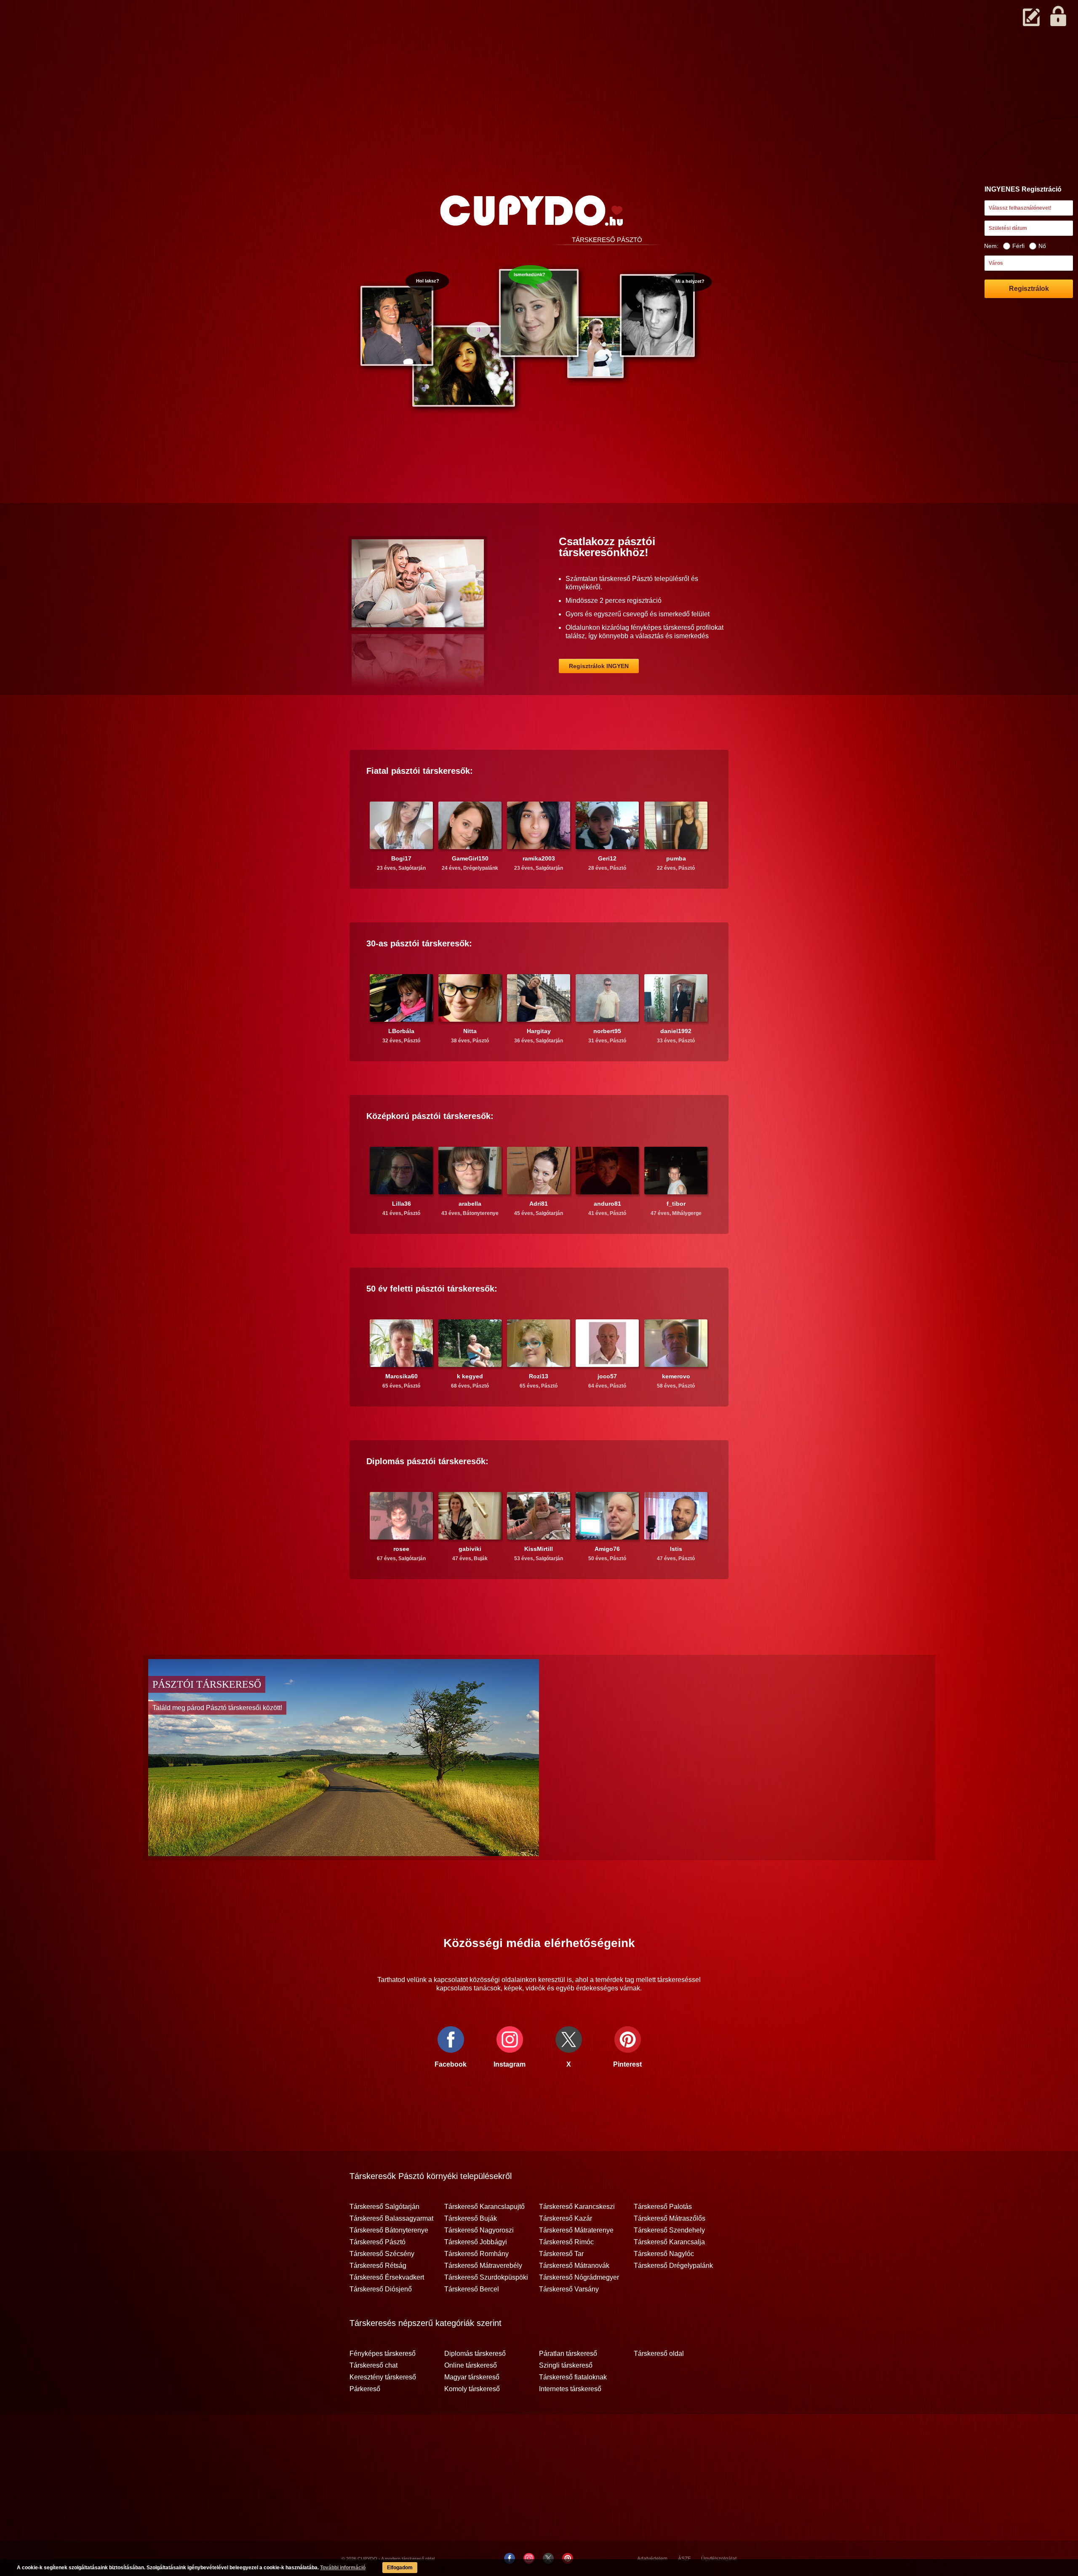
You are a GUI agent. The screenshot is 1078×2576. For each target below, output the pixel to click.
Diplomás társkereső (475, 2354)
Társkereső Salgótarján (384, 2207)
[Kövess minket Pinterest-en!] (568, 2558)
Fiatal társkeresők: (420, 771)
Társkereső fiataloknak (573, 2377)
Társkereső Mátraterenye (576, 2230)
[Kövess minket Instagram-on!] (529, 2558)
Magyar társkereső (472, 2377)
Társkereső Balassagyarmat (391, 2219)
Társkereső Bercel (472, 2289)
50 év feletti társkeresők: (432, 1289)
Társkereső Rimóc (566, 2242)
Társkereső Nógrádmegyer (579, 2278)
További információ (343, 2568)
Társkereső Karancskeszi (577, 2207)
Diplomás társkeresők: (427, 1461)
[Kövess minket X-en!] (548, 2558)
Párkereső (365, 2389)
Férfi (1018, 246)
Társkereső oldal (659, 2354)
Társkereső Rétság (378, 2266)
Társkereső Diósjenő (381, 2289)
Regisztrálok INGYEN (599, 666)
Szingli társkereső (566, 2366)
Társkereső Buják (471, 2219)
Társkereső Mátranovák (574, 2266)
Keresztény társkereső (383, 2377)
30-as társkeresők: (419, 943)
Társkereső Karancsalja (669, 2242)
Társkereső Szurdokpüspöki (486, 2278)
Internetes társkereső (570, 2389)
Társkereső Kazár (566, 2219)
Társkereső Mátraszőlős (670, 2219)
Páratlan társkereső (568, 2354)
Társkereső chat (374, 2366)
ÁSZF (684, 2559)
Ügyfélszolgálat (719, 2559)
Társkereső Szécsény (382, 2254)
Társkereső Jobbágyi (476, 2242)
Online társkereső (471, 2366)
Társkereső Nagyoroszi (479, 2230)
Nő (1042, 246)
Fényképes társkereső (383, 2354)
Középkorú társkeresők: (430, 1116)
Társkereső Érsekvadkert (387, 2278)
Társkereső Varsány (569, 2289)
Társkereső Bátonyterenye (389, 2230)
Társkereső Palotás (663, 2207)
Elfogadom (400, 2568)
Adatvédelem (652, 2559)
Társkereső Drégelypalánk (673, 2266)
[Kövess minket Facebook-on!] (510, 2558)
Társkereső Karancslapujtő (484, 2207)
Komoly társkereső (472, 2389)
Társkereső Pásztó (378, 2242)
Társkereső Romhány (476, 2254)
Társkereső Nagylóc (664, 2254)
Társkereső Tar (561, 2254)
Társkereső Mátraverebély (483, 2266)
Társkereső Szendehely (669, 2230)
